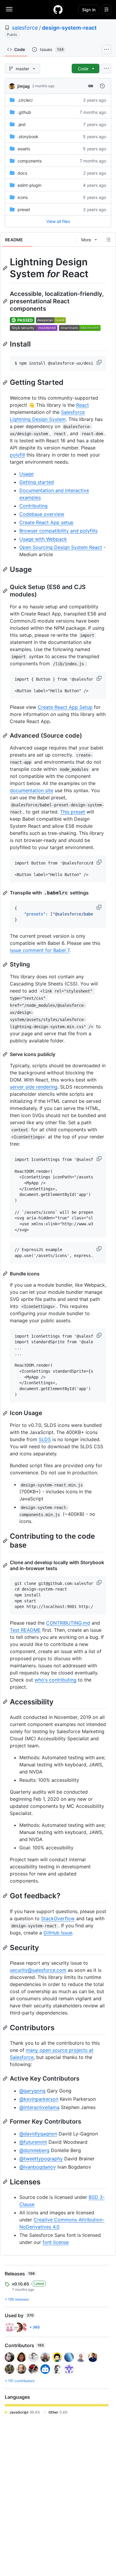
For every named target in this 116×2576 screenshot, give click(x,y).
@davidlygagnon (38, 2134)
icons (23, 197)
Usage (26, 474)
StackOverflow (58, 1918)
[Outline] (108, 240)
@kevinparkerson (39, 2099)
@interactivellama (39, 2107)
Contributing (33, 506)
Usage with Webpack (43, 539)
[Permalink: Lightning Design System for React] (6, 268)
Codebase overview (42, 514)
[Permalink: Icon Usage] (6, 1413)
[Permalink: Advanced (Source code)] (6, 736)
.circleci (25, 100)
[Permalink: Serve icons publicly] (6, 1054)
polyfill (17, 455)
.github (24, 112)
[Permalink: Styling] (6, 965)
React (83, 405)
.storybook (28, 137)
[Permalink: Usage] (6, 569)
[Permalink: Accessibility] (6, 1702)
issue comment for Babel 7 (40, 950)
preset (24, 209)
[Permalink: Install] (6, 344)
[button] (100, 362)
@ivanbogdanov (38, 2167)
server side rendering (34, 1087)
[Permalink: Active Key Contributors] (6, 2079)
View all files (58, 221)
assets (24, 149)
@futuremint (33, 2142)
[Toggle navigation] (9, 9)
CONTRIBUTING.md (68, 1623)
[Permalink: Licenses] (6, 2182)
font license (56, 2242)
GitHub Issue (58, 1933)
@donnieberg (34, 2150)
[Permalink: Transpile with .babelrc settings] (6, 893)
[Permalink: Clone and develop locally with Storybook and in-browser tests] (6, 1565)
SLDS (45, 1439)
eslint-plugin (29, 185)
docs (22, 173)
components (30, 161)
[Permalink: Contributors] (6, 2028)
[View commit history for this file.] (102, 86)
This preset (73, 812)
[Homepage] (58, 9)
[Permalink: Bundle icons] (6, 1274)
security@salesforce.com (38, 1970)
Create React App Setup (65, 707)
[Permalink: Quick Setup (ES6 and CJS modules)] (6, 591)
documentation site (32, 790)
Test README (25, 1630)
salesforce (25, 28)
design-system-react (69, 28)
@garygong (32, 2091)
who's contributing (55, 1680)
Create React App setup (46, 522)
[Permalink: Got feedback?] (6, 1896)
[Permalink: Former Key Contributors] (6, 2122)
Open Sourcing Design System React (61, 547)
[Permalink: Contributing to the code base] (6, 1541)
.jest (22, 124)
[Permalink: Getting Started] (6, 382)
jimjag (23, 86)
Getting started (37, 482)
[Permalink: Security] (6, 1947)
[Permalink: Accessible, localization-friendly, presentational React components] (6, 301)
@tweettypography (41, 2159)
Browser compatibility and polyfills (58, 531)
